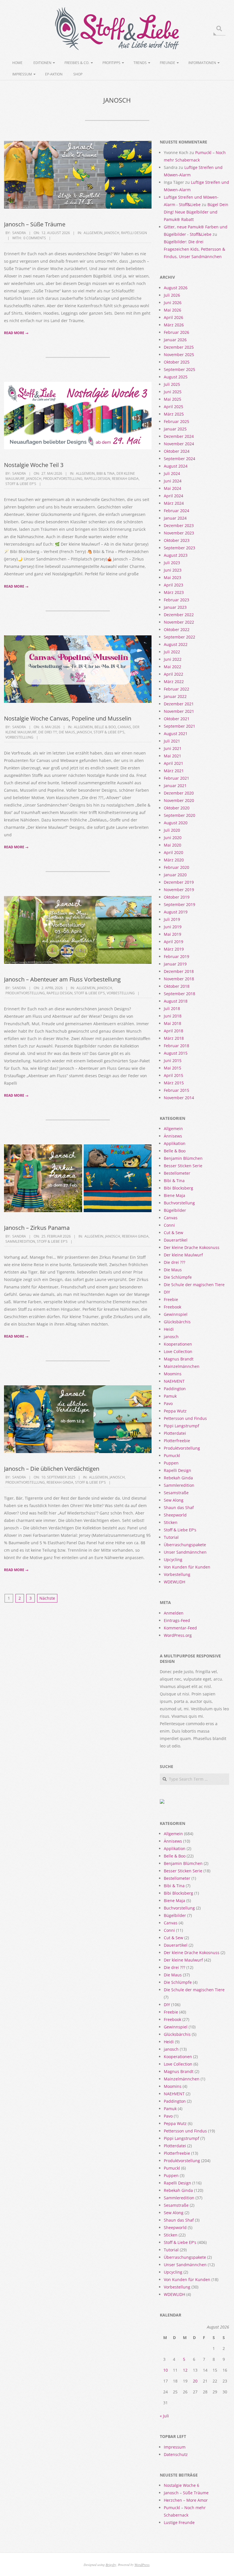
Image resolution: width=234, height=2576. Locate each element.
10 (166, 2370)
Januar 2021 (175, 786)
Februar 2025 (176, 421)
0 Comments (35, 238)
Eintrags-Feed (177, 1620)
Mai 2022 (173, 667)
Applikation (175, 1143)
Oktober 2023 (177, 540)
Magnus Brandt (179, 1359)
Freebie (171, 1299)
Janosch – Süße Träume (35, 224)
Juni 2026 (173, 303)
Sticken (171, 1522)
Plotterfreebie (177, 1441)
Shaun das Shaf (179, 1508)
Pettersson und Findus (185, 1418)
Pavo (168, 1403)
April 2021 (174, 763)
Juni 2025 (173, 392)
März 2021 (174, 771)
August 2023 (176, 555)
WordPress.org (178, 1635)
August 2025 (176, 377)
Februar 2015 (176, 1090)
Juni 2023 (173, 570)
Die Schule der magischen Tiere (194, 1285)
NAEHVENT (174, 1381)
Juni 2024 (173, 481)
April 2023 (174, 585)
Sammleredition (20, 1241)
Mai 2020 (173, 845)
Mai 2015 (173, 1068)
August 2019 (176, 912)
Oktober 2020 (177, 808)
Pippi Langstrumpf (181, 1426)
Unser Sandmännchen (185, 1552)
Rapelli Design (134, 233)
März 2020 (174, 860)
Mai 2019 (173, 934)
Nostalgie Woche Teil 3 (34, 465)
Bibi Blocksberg (178, 1188)
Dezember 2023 (179, 525)
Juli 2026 (172, 295)
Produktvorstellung (63, 479)
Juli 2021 (172, 741)
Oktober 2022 (177, 629)
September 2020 (179, 815)
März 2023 (174, 592)
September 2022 (179, 637)
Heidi (169, 1329)
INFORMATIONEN (202, 63)
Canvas (124, 727)
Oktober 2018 (177, 986)
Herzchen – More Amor (186, 2500)
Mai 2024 (173, 488)
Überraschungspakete (185, 1545)
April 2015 (174, 1075)
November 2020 (179, 800)
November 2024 (179, 444)
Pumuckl (172, 1455)
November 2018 (179, 979)
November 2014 (179, 1098)
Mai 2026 (173, 310)
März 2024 (174, 503)
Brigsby (111, 2565)
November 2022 (179, 622)
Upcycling (173, 1560)
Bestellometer (177, 1173)
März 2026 (174, 325)
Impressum (22, 74)
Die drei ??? (48, 732)
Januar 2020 (175, 875)
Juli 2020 (172, 830)
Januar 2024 (175, 518)
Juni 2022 (173, 659)
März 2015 (174, 1083)
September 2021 (179, 726)
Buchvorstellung (179, 1203)
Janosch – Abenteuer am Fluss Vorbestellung (62, 979)
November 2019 (179, 890)
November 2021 (179, 711)
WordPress (142, 2565)
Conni (169, 1225)
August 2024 (176, 466)
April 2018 (174, 1031)
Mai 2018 (173, 1023)
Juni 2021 (173, 748)
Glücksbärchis (177, 1322)
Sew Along (174, 1500)
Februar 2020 (176, 867)
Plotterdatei (175, 1433)
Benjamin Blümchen (183, 1158)
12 (185, 2370)
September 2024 (179, 459)
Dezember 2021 (179, 704)
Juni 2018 (173, 1016)
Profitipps (111, 63)
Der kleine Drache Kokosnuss (192, 1247)
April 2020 (174, 852)
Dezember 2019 (179, 882)
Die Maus (67, 732)
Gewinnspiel (176, 1314)
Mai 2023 (173, 577)
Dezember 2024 (179, 436)
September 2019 (179, 904)
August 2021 (176, 734)
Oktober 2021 (177, 719)
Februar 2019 (176, 956)
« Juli (164, 2416)
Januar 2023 (175, 607)
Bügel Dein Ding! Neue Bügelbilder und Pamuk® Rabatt (196, 212)
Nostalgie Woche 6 (181, 2485)
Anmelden (174, 1613)
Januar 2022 (175, 696)
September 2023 (179, 548)
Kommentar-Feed (180, 1628)
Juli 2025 (172, 384)
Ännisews (173, 1136)
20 (195, 2381)
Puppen (171, 1463)
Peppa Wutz (175, 1411)
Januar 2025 (175, 429)
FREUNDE (168, 63)
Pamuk (170, 1396)
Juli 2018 (172, 1008)
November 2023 (179, 533)
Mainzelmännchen (182, 1366)
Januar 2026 (175, 340)
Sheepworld (175, 1515)
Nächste (47, 1598)
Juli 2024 (172, 473)
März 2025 (174, 414)
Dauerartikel (176, 1240)
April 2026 (174, 317)
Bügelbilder (175, 1210)
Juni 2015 (173, 1060)
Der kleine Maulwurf (183, 1255)
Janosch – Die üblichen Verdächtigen (52, 1469)
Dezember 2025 (179, 347)
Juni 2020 (173, 838)
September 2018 (179, 994)
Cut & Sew (174, 1233)
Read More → (16, 333)
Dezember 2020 (179, 793)
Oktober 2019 (177, 897)
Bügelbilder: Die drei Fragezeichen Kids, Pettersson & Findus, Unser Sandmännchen (194, 249)
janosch (112, 233)
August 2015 (176, 1053)
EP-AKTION (54, 74)
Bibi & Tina (106, 473)
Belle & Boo (105, 727)
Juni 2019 (173, 927)
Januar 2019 (175, 964)
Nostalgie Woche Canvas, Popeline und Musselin (68, 718)
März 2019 (174, 949)
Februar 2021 (176, 778)
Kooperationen (178, 1344)
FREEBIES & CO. (77, 63)
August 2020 (176, 823)
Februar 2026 (176, 332)
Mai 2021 (173, 756)
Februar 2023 (176, 600)
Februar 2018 (176, 1046)
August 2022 (176, 644)
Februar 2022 (176, 689)
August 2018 (176, 1001)
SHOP (78, 74)
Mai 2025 (173, 399)
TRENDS (140, 63)
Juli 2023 (172, 563)
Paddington (175, 1389)
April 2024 (174, 496)
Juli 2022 (172, 652)
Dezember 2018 (179, 971)
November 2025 (179, 355)
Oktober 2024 (177, 451)
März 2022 (174, 682)
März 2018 (174, 1038)
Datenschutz (176, 2454)
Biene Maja (175, 1195)
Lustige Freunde (179, 2522)
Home (17, 63)
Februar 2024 (176, 511)
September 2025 (179, 369)
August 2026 (176, 288)
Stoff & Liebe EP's (21, 484)
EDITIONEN (42, 63)
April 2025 (174, 407)
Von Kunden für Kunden (187, 1567)
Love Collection (178, 1351)
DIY (167, 1292)
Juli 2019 (172, 919)
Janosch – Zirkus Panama (37, 1228)
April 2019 (174, 942)
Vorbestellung (19, 737)
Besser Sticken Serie (183, 1166)
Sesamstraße (176, 1493)
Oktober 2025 (177, 362)
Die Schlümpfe (178, 1277)
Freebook (173, 1307)
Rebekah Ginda (125, 479)
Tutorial (171, 1537)
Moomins (173, 1374)
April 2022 (174, 674)
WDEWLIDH (175, 1582)
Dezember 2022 (179, 615)
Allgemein (93, 233)
